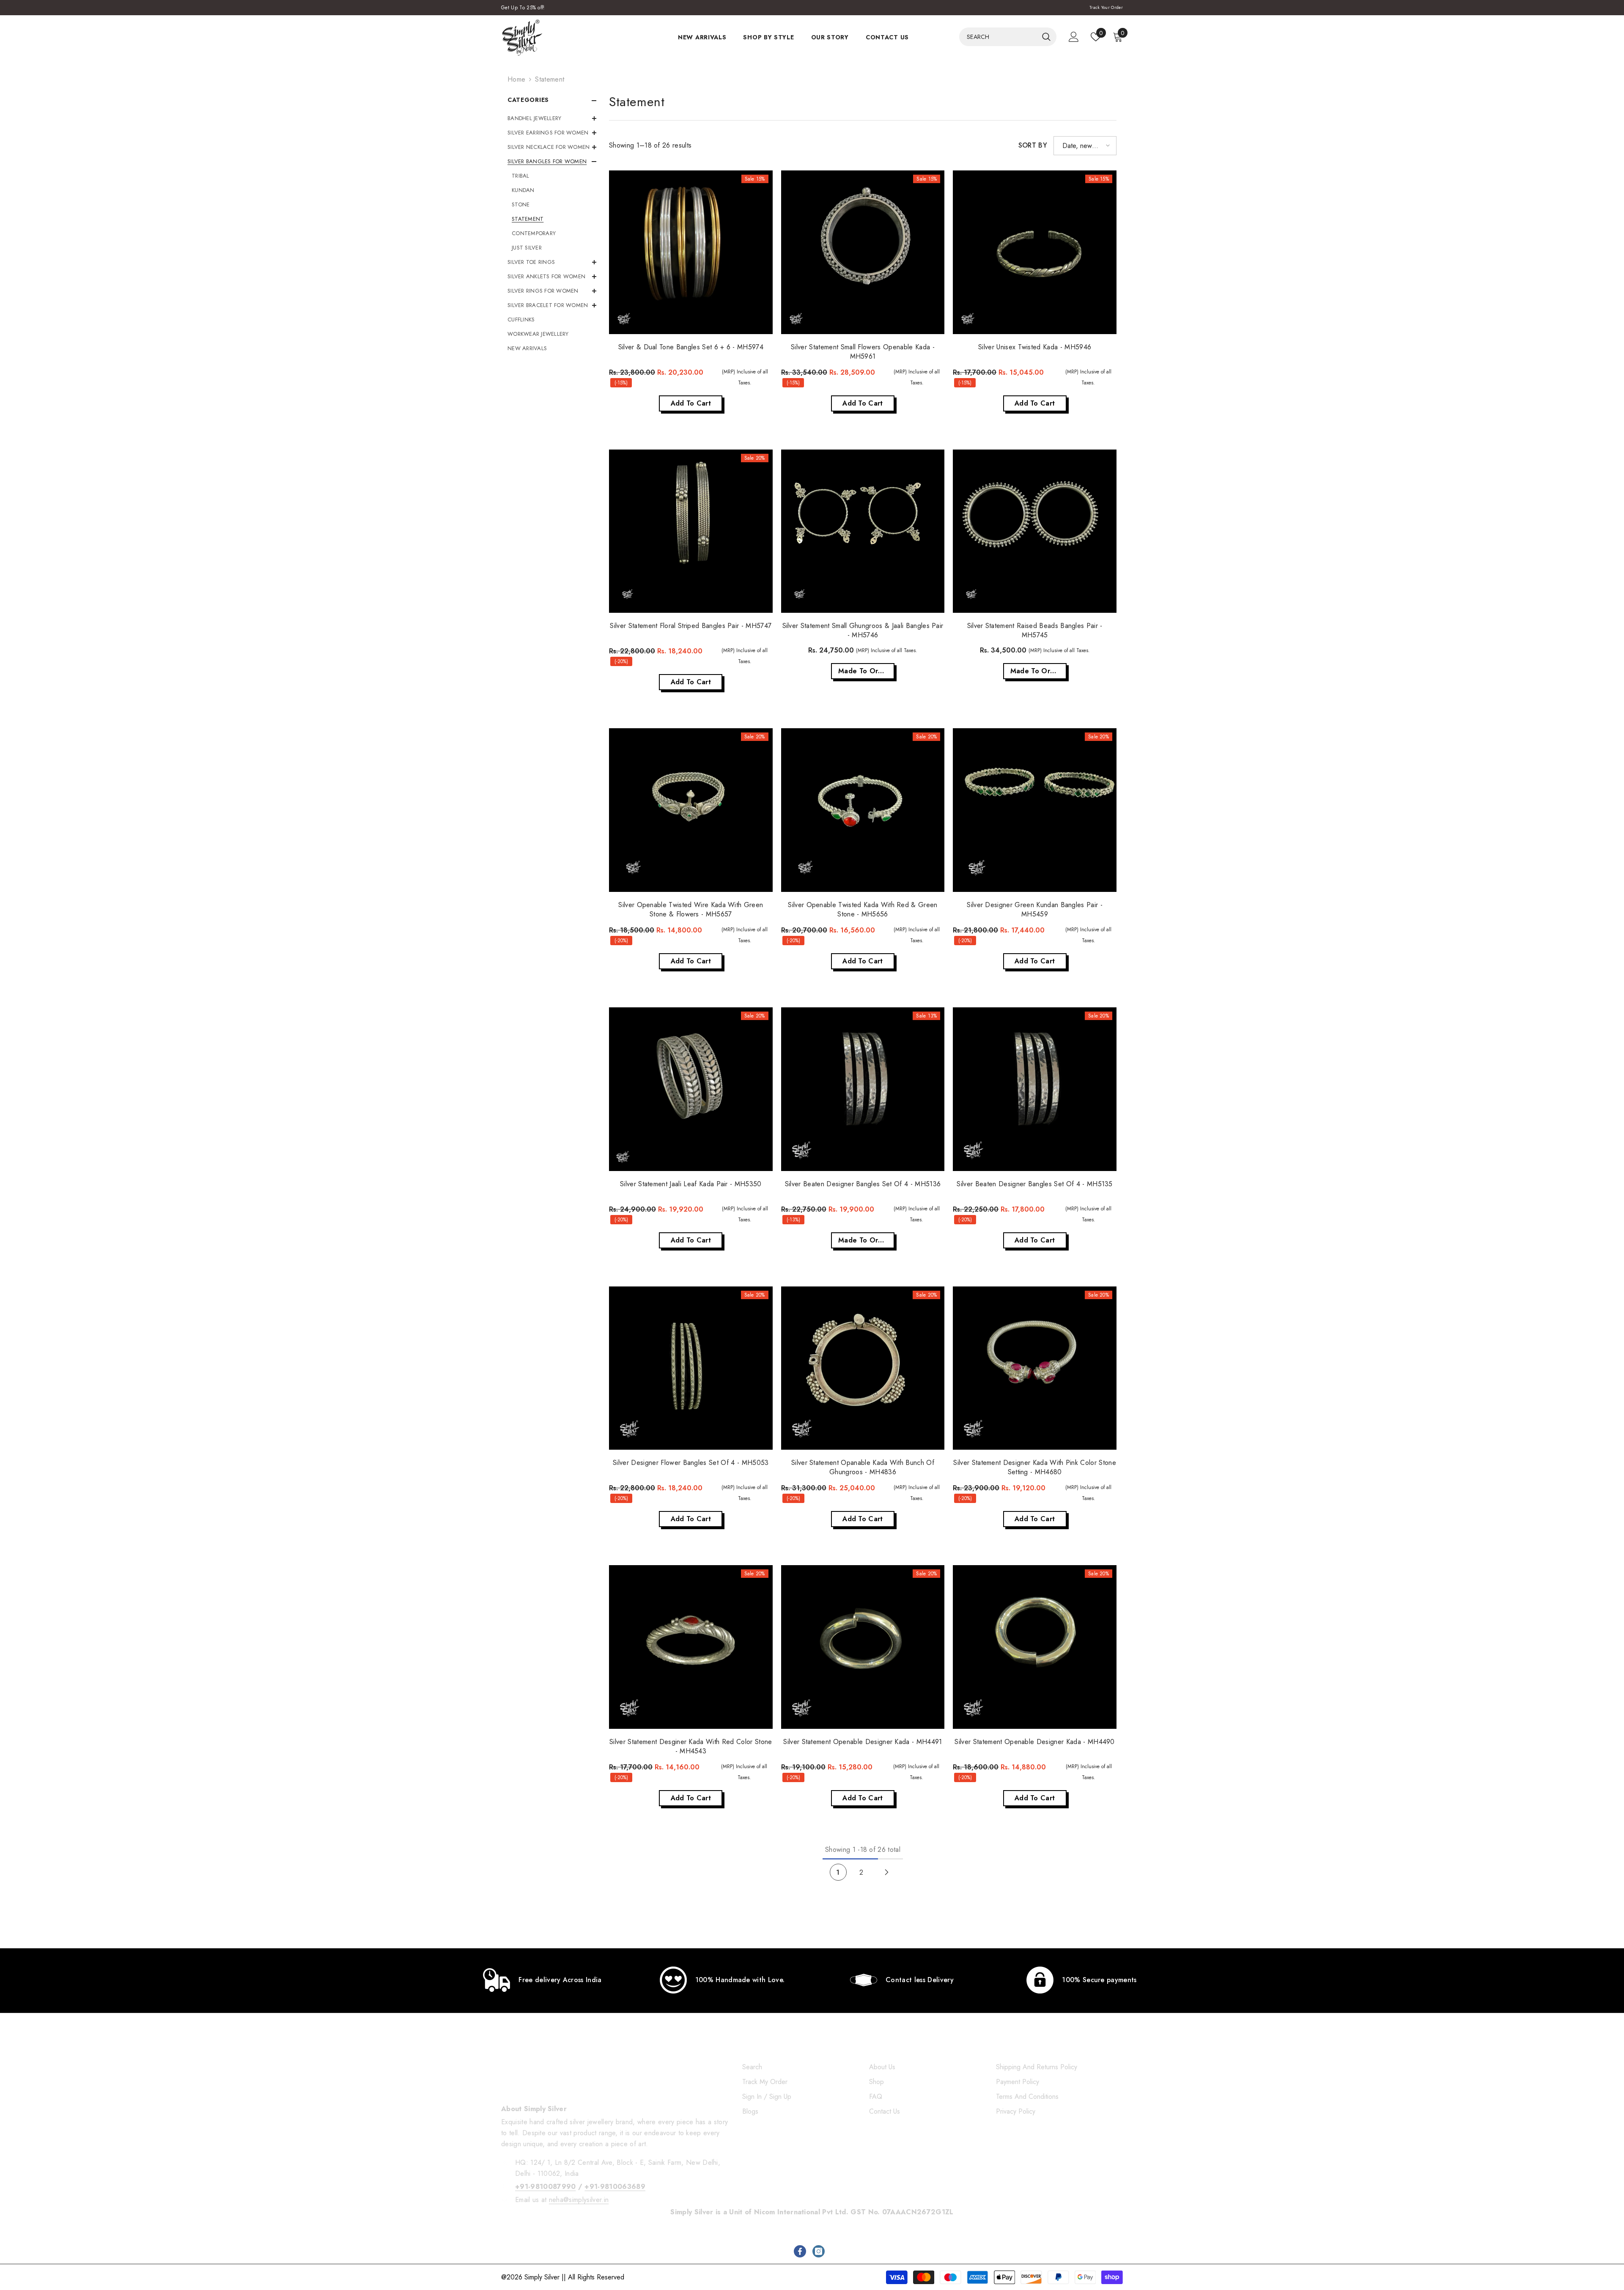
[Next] (887, 1872)
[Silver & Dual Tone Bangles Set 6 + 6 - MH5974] (691, 252)
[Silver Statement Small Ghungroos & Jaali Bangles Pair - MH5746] (863, 531)
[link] (542, 1980)
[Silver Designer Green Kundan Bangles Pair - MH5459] (1035, 810)
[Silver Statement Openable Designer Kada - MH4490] (1035, 1647)
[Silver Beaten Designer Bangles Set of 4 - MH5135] (1035, 1089)
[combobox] (999, 37)
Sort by (1033, 145)
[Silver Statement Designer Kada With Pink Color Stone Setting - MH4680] (1035, 1368)
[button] (1085, 146)
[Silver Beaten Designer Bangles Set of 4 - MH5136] (863, 1089)
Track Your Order (1106, 7)
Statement (550, 79)
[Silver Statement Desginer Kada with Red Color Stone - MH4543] (691, 1647)
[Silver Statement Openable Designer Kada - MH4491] (863, 1647)
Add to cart (691, 403)
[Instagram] (819, 2251)
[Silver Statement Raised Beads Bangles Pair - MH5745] (1035, 531)
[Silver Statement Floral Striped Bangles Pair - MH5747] (691, 531)
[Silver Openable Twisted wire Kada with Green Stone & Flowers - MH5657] (691, 810)
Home (516, 79)
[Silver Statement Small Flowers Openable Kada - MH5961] (863, 252)
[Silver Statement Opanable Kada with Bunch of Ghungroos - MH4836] (863, 1368)
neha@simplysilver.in (579, 2200)
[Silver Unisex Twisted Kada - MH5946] (1035, 252)
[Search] (1008, 37)
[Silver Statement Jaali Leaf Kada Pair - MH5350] (691, 1089)
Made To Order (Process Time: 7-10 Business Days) (866, 671)
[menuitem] (552, 118)
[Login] (1074, 37)
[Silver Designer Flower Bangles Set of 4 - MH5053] (691, 1368)
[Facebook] (800, 2251)
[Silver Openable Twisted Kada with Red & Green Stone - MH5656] (863, 810)
